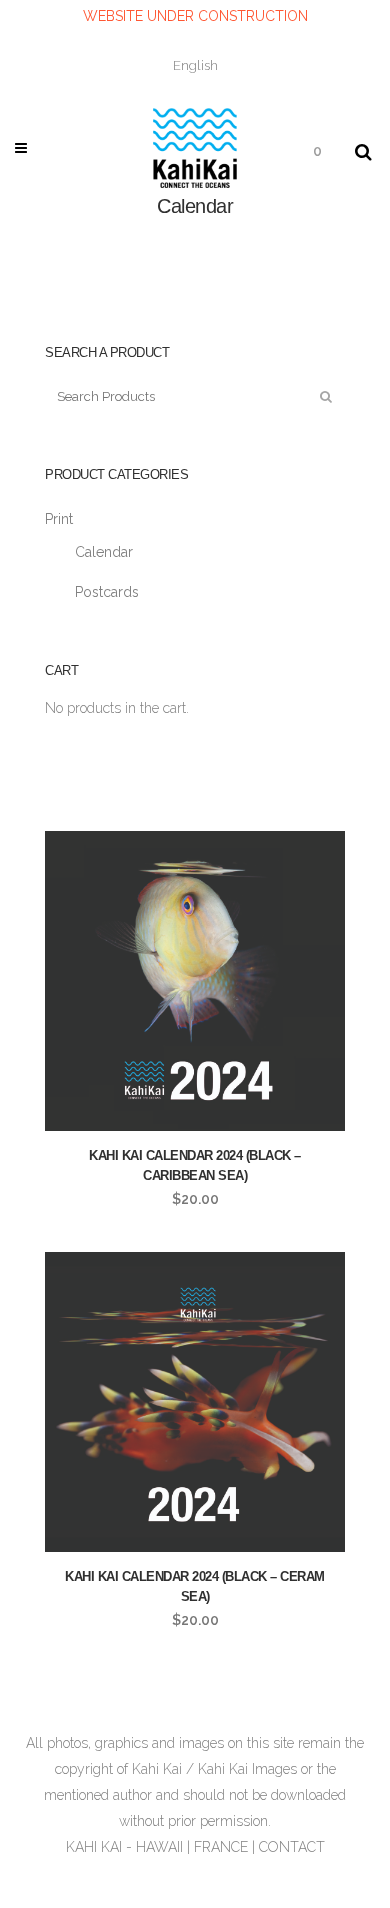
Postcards (107, 592)
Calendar (104, 552)
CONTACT (292, 1847)
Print (59, 519)
